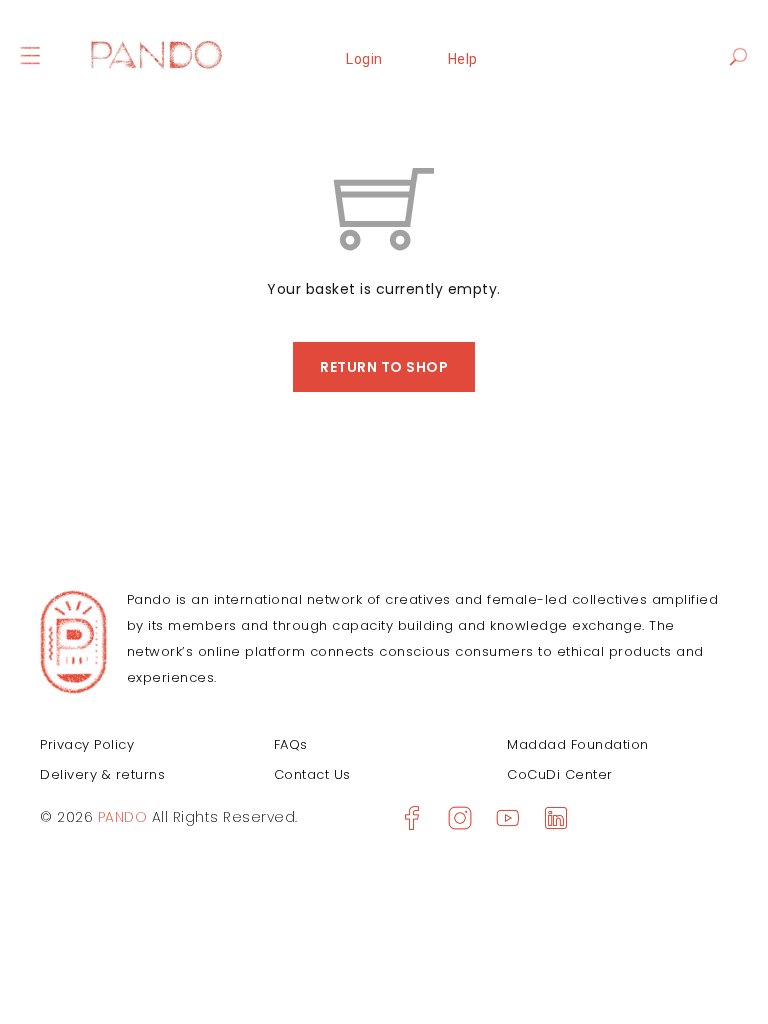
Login (364, 59)
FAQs (291, 744)
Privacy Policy (87, 744)
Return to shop (384, 367)
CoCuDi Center (560, 774)
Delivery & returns (102, 774)
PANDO (120, 817)
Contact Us (312, 774)
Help (463, 59)
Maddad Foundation (578, 744)
